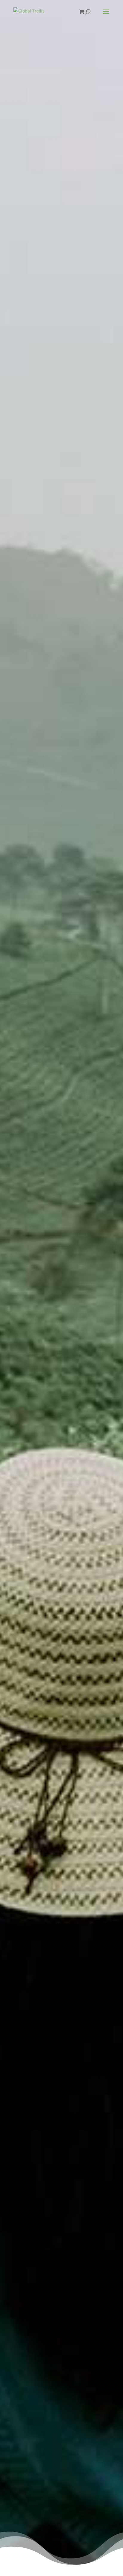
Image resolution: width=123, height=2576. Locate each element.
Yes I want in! (59, 176)
